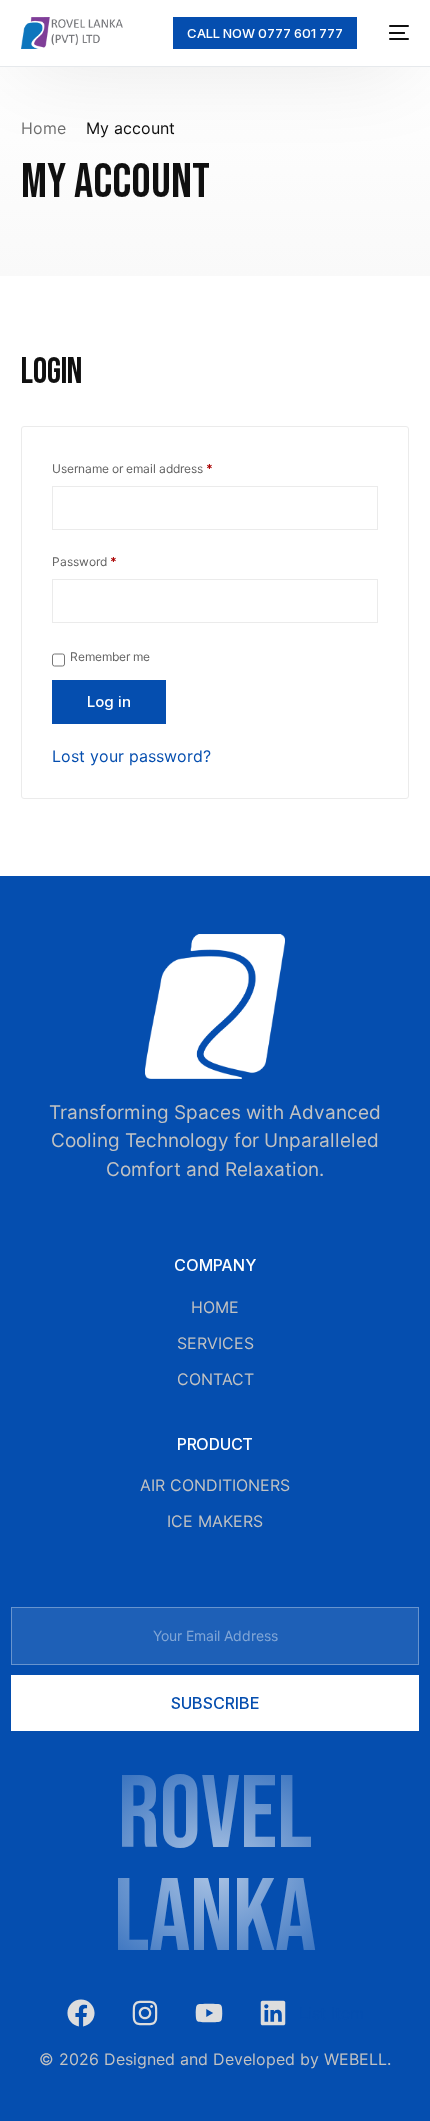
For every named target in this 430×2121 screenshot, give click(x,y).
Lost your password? (131, 756)
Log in (109, 701)
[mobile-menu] (393, 33)
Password (109, 559)
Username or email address (157, 466)
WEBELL (355, 2059)
